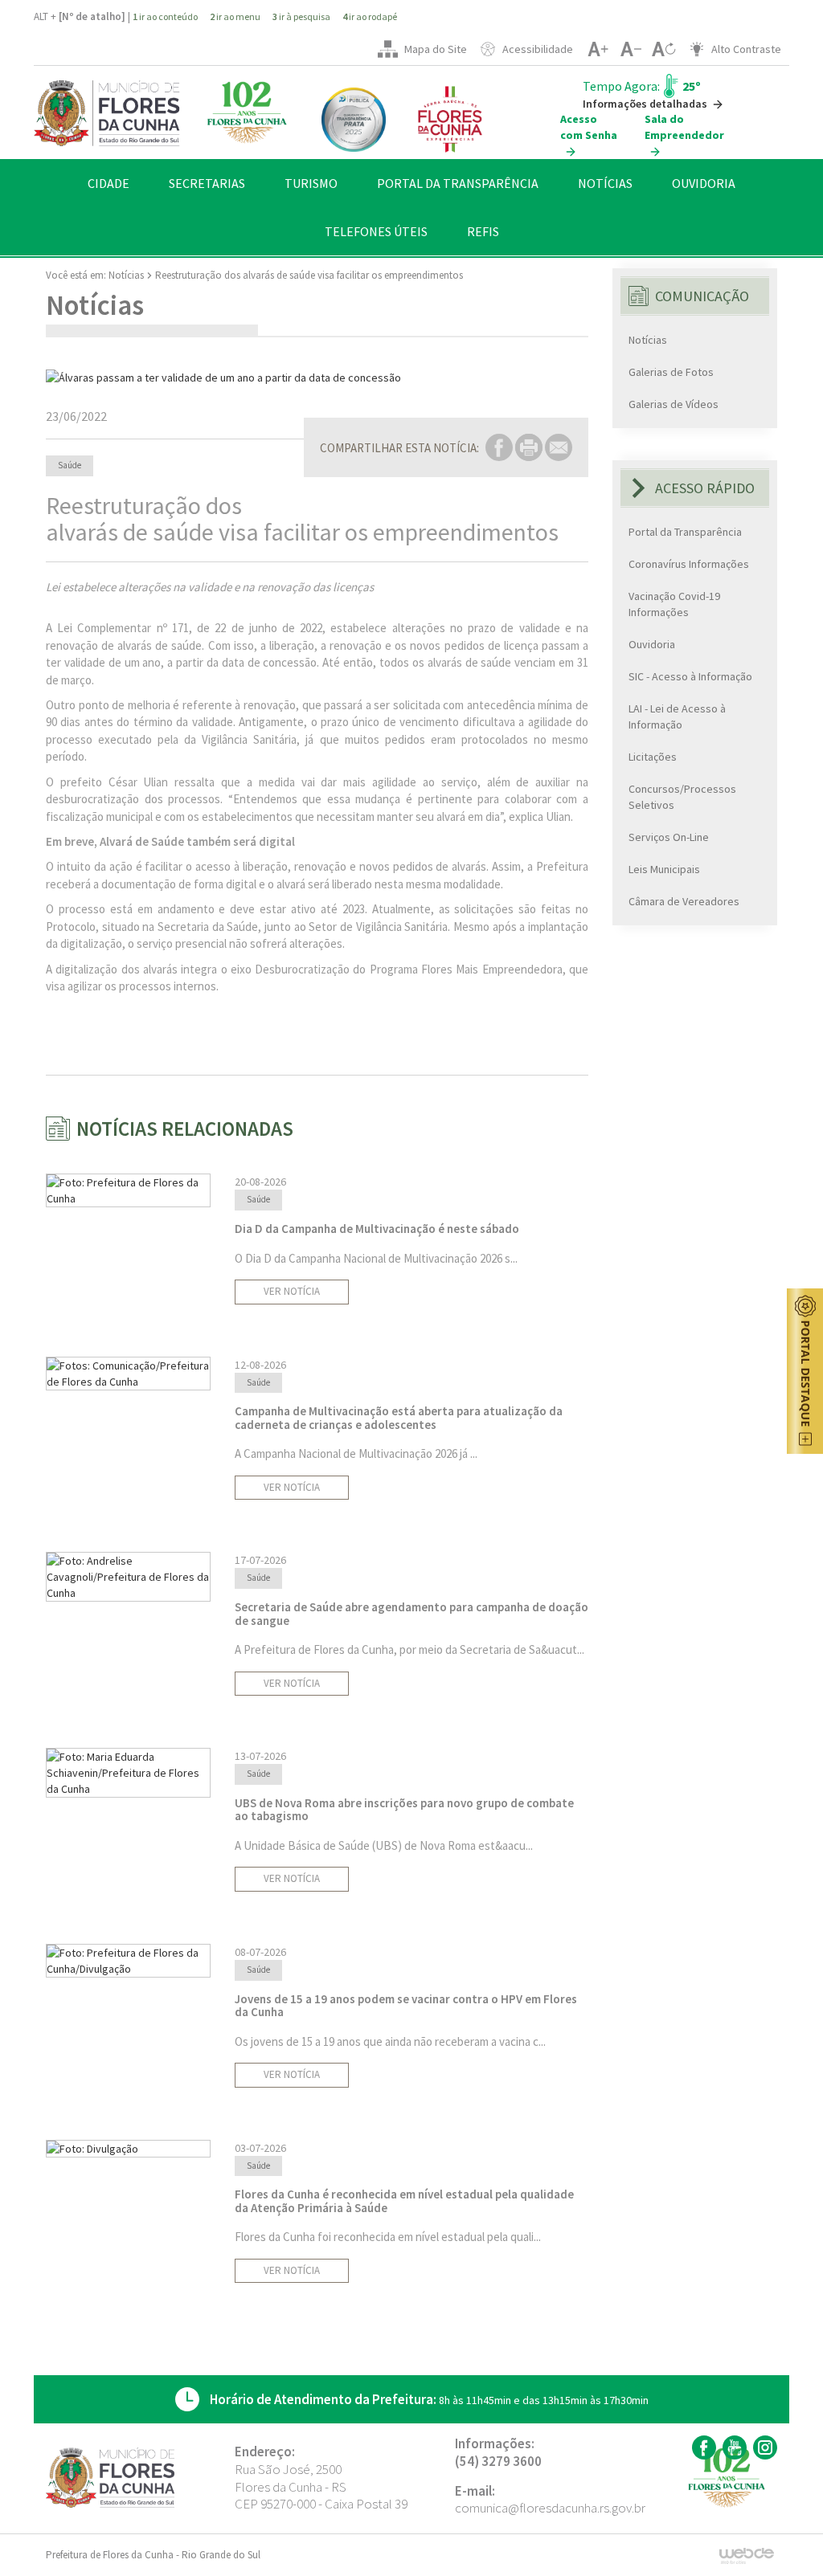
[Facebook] (702, 2447)
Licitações (653, 757)
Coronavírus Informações (689, 564)
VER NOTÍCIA (292, 1291)
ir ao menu (235, 16)
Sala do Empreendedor (684, 127)
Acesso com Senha (589, 127)
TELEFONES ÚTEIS (376, 231)
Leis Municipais (664, 869)
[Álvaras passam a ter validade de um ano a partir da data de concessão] (317, 378)
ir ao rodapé (370, 16)
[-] (631, 49)
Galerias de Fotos (671, 372)
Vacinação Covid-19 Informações (674, 604)
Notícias (126, 275)
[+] (598, 49)
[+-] (663, 49)
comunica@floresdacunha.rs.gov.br (550, 2508)
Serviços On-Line (669, 837)
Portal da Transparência (685, 532)
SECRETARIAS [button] (207, 183)
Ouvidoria (652, 644)
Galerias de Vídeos (674, 404)
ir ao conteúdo (165, 16)
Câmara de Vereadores (684, 901)
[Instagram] (763, 2447)
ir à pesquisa (301, 16)
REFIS (483, 231)
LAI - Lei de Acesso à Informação (677, 716)
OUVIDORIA (704, 183)
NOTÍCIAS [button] (605, 183)
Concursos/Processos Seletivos (682, 797)
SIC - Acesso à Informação (690, 676)
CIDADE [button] (109, 183)
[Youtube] (733, 2447)
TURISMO (311, 183)
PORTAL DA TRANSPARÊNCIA (458, 183)
